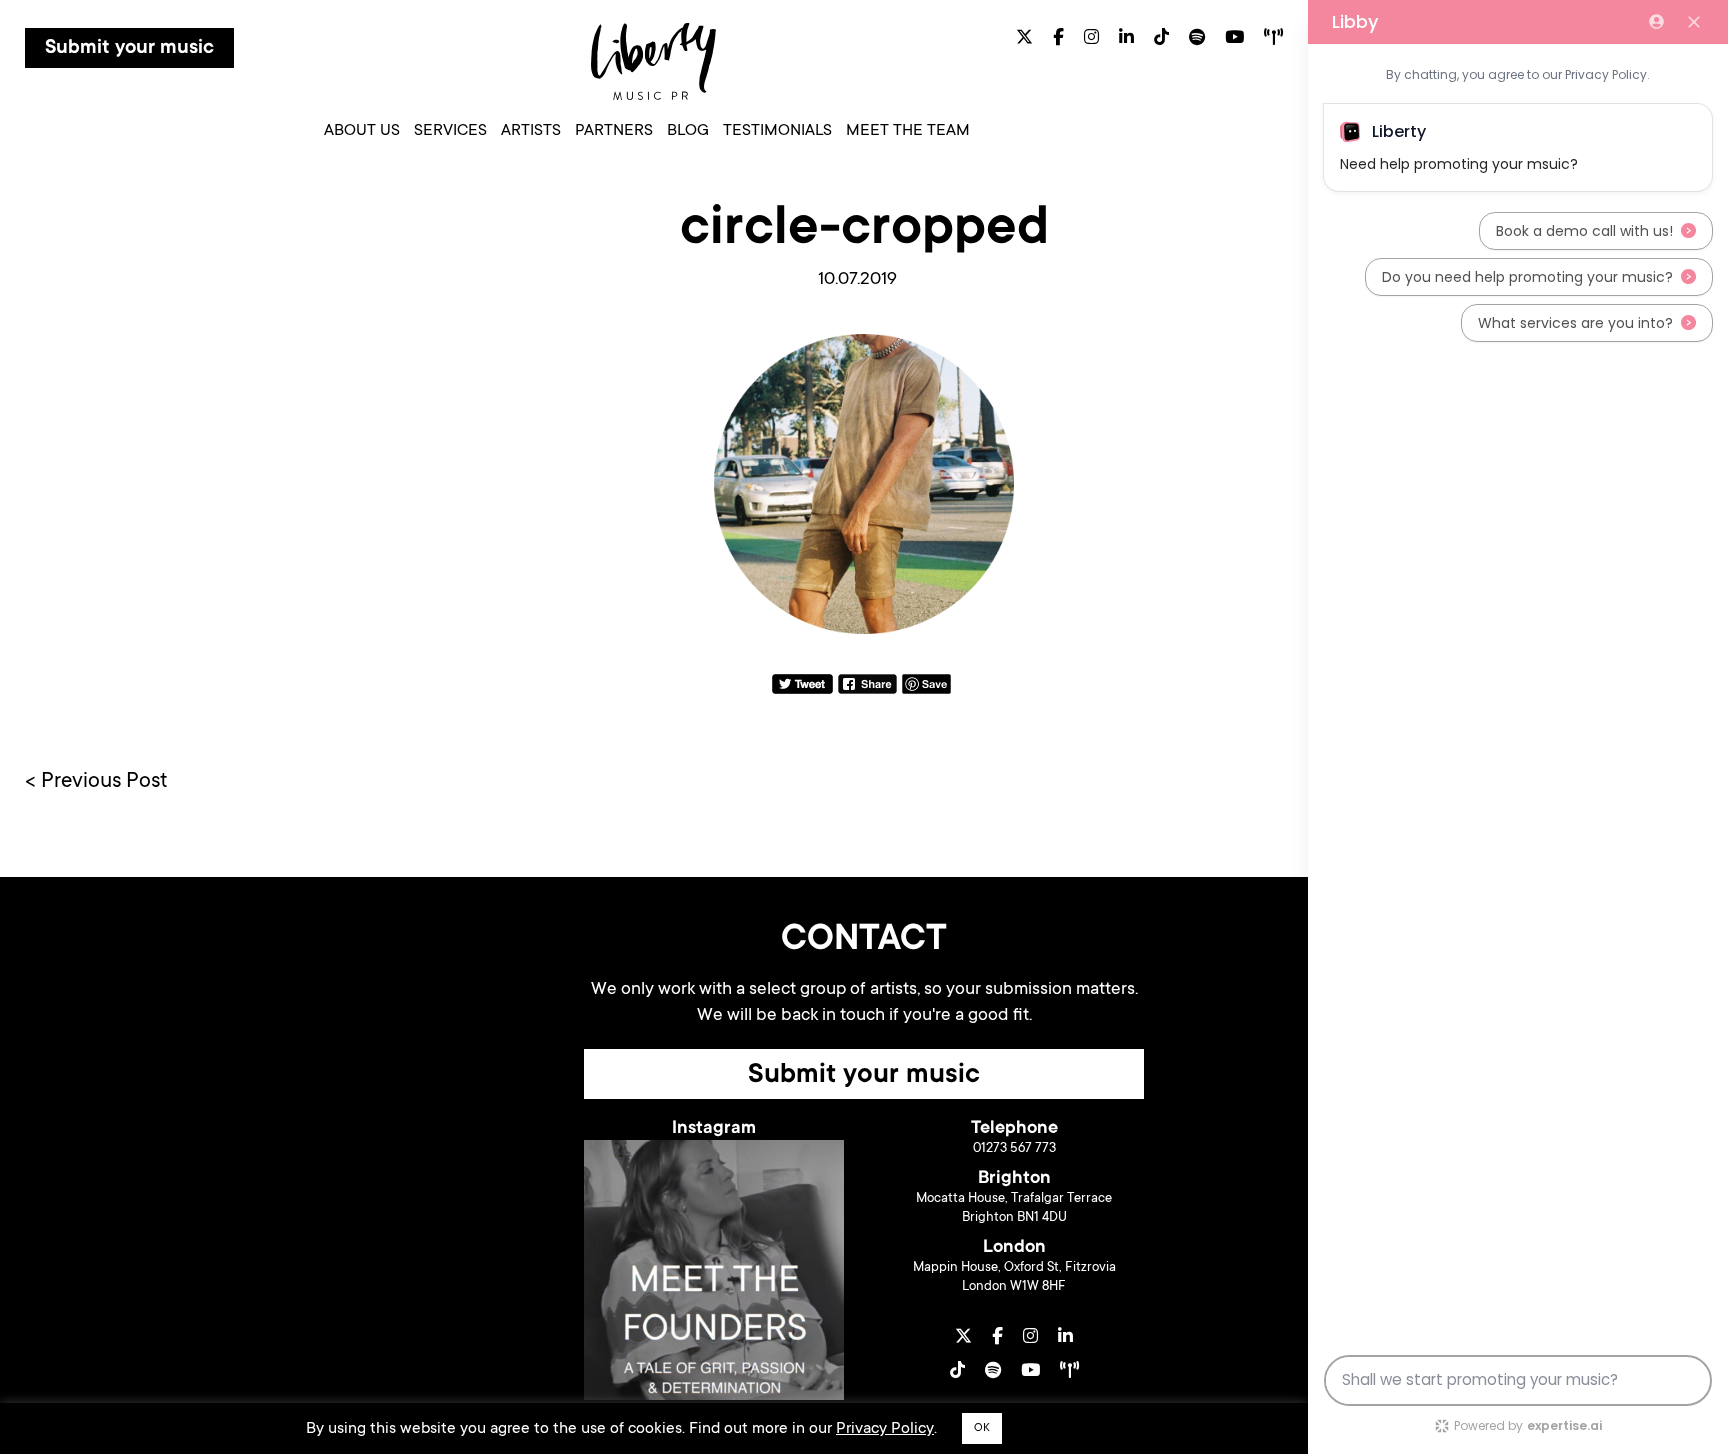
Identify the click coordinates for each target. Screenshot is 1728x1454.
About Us (362, 131)
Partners (614, 131)
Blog (688, 131)
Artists (531, 131)
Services (450, 131)
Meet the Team (908, 131)
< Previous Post (96, 782)
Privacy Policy (885, 1429)
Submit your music (129, 49)
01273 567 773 (1014, 1148)
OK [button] (982, 1428)
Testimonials (777, 131)
